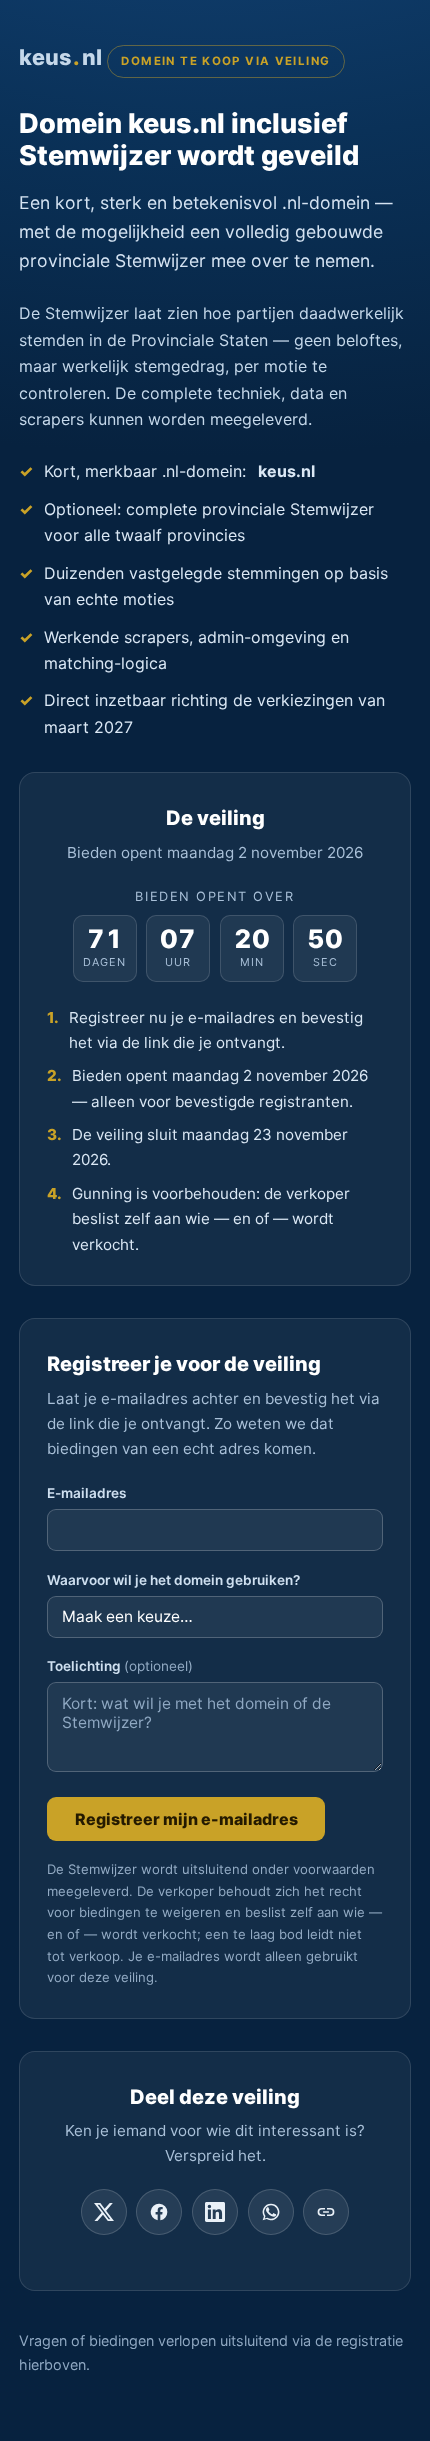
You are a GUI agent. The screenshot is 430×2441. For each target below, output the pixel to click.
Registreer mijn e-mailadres (186, 1819)
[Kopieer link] (326, 2212)
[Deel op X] (104, 2212)
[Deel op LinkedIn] (215, 2212)
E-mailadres (86, 1493)
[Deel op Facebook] (159, 2212)
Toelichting (120, 1666)
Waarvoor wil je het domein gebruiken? (173, 1580)
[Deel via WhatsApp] (271, 2212)
